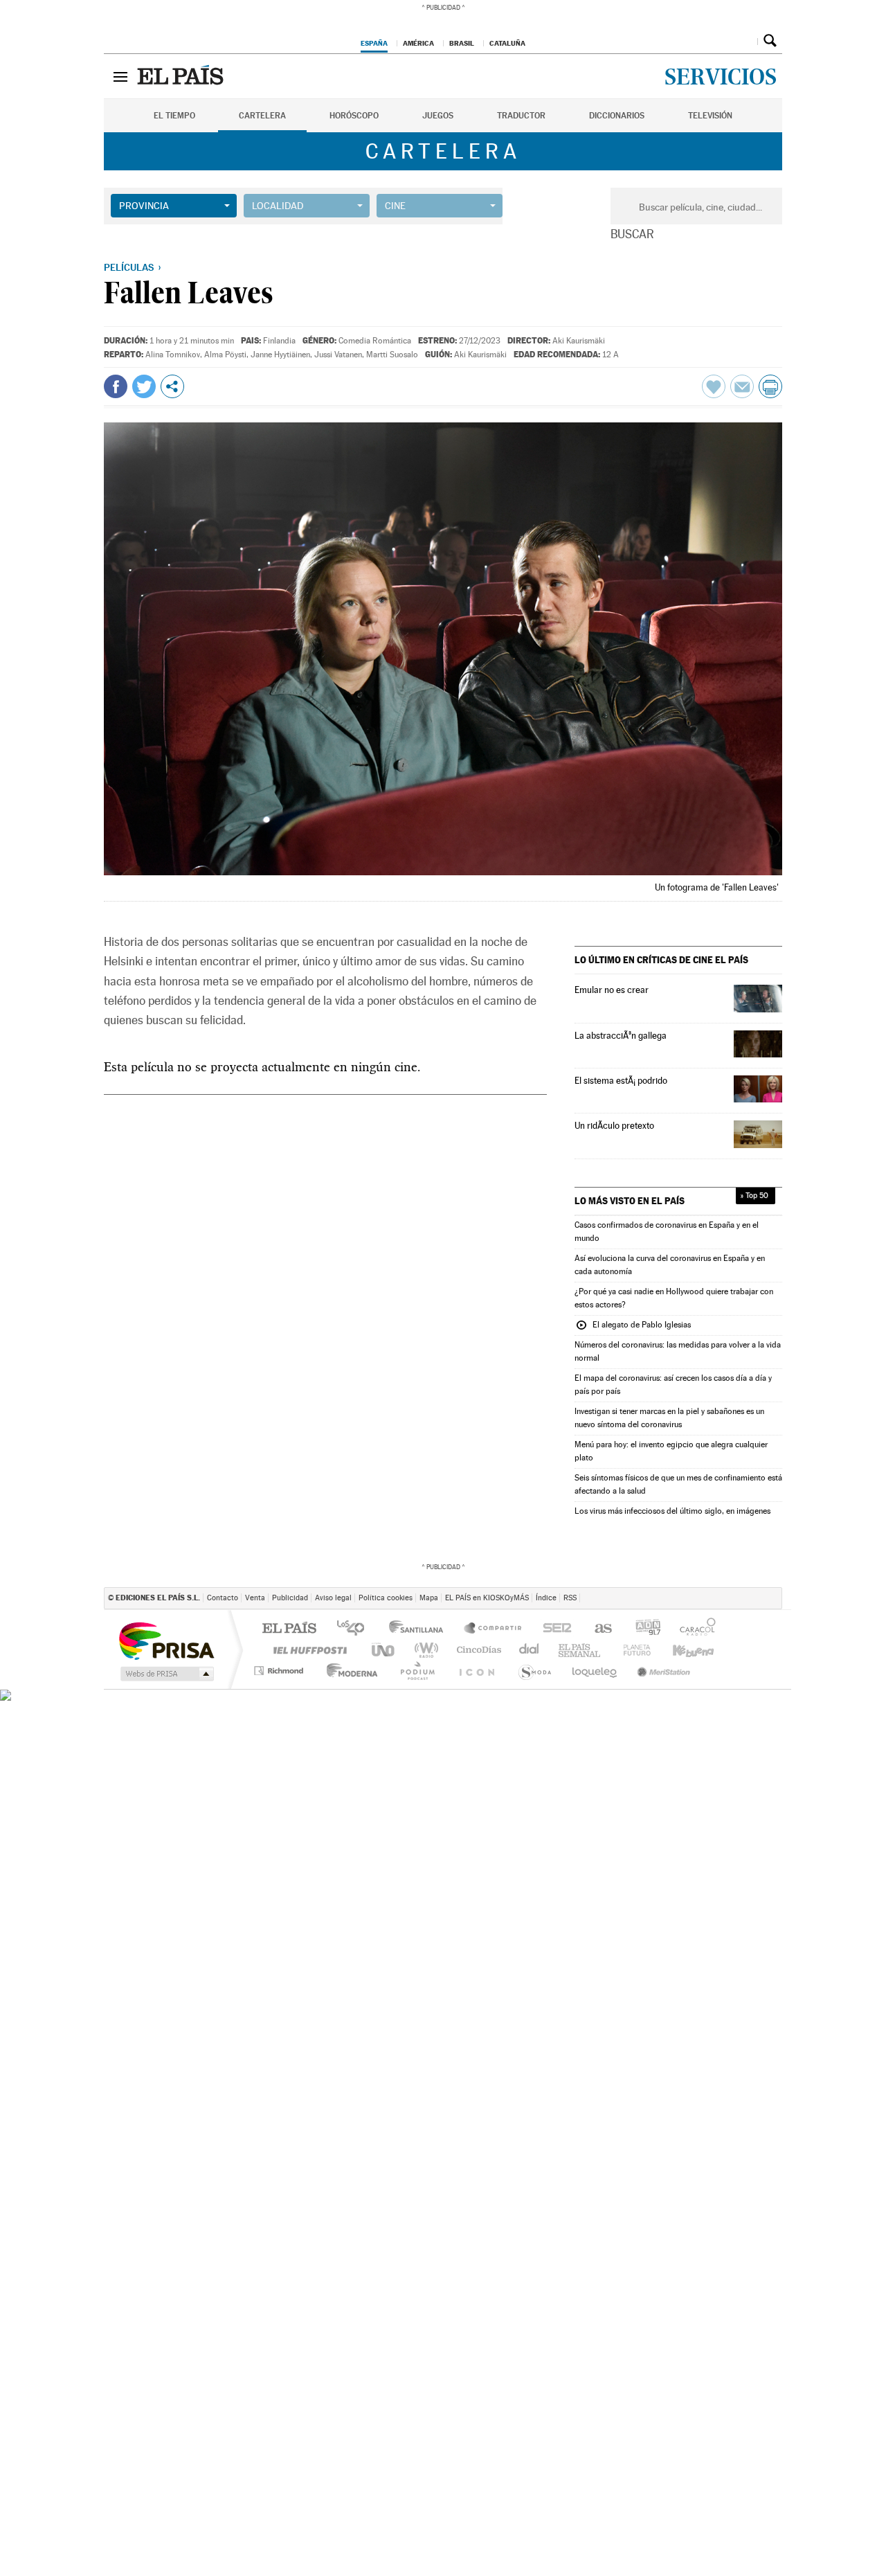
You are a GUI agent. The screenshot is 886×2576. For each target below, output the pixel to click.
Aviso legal (333, 1598)
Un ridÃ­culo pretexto (614, 1126)
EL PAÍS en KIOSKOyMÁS (487, 1598)
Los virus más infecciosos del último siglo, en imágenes (672, 1511)
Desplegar (745, 40)
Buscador (770, 40)
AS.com (653, 1629)
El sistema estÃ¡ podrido (621, 1081)
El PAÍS (289, 1629)
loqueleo (597, 1671)
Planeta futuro (544, 1671)
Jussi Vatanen (338, 355)
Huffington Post (307, 1650)
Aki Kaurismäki (579, 341)
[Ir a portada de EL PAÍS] (182, 76)
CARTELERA (443, 151)
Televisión (710, 116)
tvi (558, 1629)
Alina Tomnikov (173, 355)
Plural (394, 1671)
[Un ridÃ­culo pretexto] (758, 1134)
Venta (255, 1598)
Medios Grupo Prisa (166, 1674)
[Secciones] (120, 76)
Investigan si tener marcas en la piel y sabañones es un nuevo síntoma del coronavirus (669, 1418)
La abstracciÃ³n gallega (621, 1036)
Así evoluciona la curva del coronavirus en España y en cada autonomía (670, 1265)
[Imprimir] (770, 386)
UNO (384, 1650)
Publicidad (290, 1598)
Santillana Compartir (494, 1629)
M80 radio (602, 1650)
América (418, 43)
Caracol (750, 1629)
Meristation (660, 1671)
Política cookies (386, 1598)
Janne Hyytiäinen (280, 355)
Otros (172, 386)
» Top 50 (754, 1196)
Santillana (420, 1629)
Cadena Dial (644, 1650)
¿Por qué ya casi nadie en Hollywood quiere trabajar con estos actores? (674, 1298)
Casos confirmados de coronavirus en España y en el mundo (667, 1232)
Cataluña (507, 43)
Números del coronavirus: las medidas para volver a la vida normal (678, 1351)
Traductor (521, 116)
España (374, 43)
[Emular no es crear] (758, 998)
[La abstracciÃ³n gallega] (758, 1044)
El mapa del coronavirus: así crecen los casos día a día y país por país (673, 1385)
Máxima (561, 1650)
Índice (546, 1598)
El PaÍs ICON (493, 1671)
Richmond (280, 1671)
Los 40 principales (355, 1629)
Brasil (462, 43)
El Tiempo (174, 116)
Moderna (339, 1671)
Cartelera (262, 116)
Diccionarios (617, 116)
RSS (570, 1598)
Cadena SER (609, 1629)
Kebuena (694, 1650)
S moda (717, 1671)
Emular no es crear (612, 990)
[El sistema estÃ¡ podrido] (758, 1089)
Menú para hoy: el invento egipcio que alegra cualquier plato (671, 1451)
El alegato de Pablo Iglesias (633, 1326)
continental (524, 1650)
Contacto (223, 1598)
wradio (424, 1650)
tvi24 (445, 1671)
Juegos (438, 116)
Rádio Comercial (759, 1671)
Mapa (429, 1598)
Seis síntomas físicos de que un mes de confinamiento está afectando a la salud (678, 1484)
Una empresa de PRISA (166, 1640)
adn (699, 1629)
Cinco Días (474, 1650)
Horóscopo (354, 116)
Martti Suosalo (392, 355)
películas (129, 267)
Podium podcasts (748, 1650)
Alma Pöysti (225, 355)
